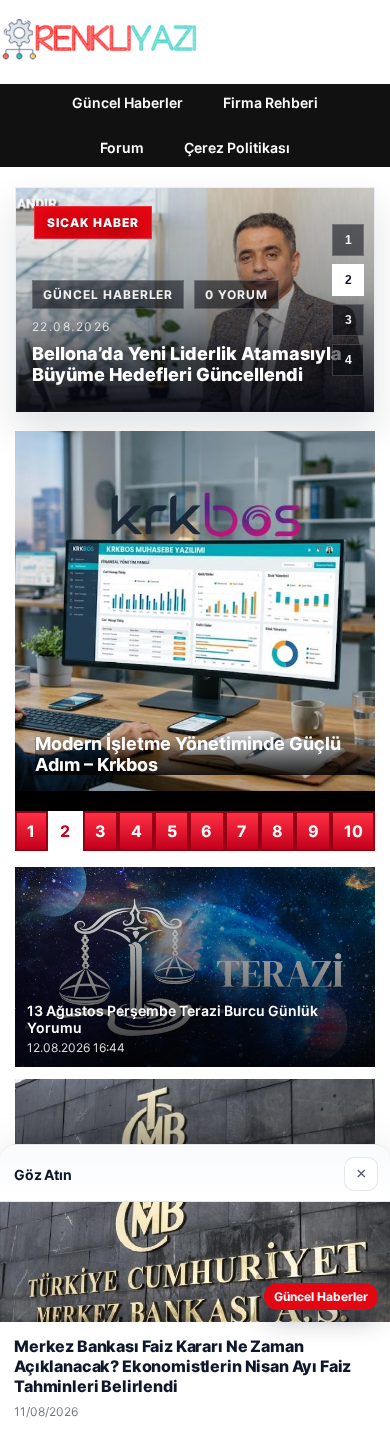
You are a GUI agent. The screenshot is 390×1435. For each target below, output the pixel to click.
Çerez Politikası (237, 147)
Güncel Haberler (127, 102)
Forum (122, 147)
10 (353, 831)
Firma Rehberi (270, 102)
